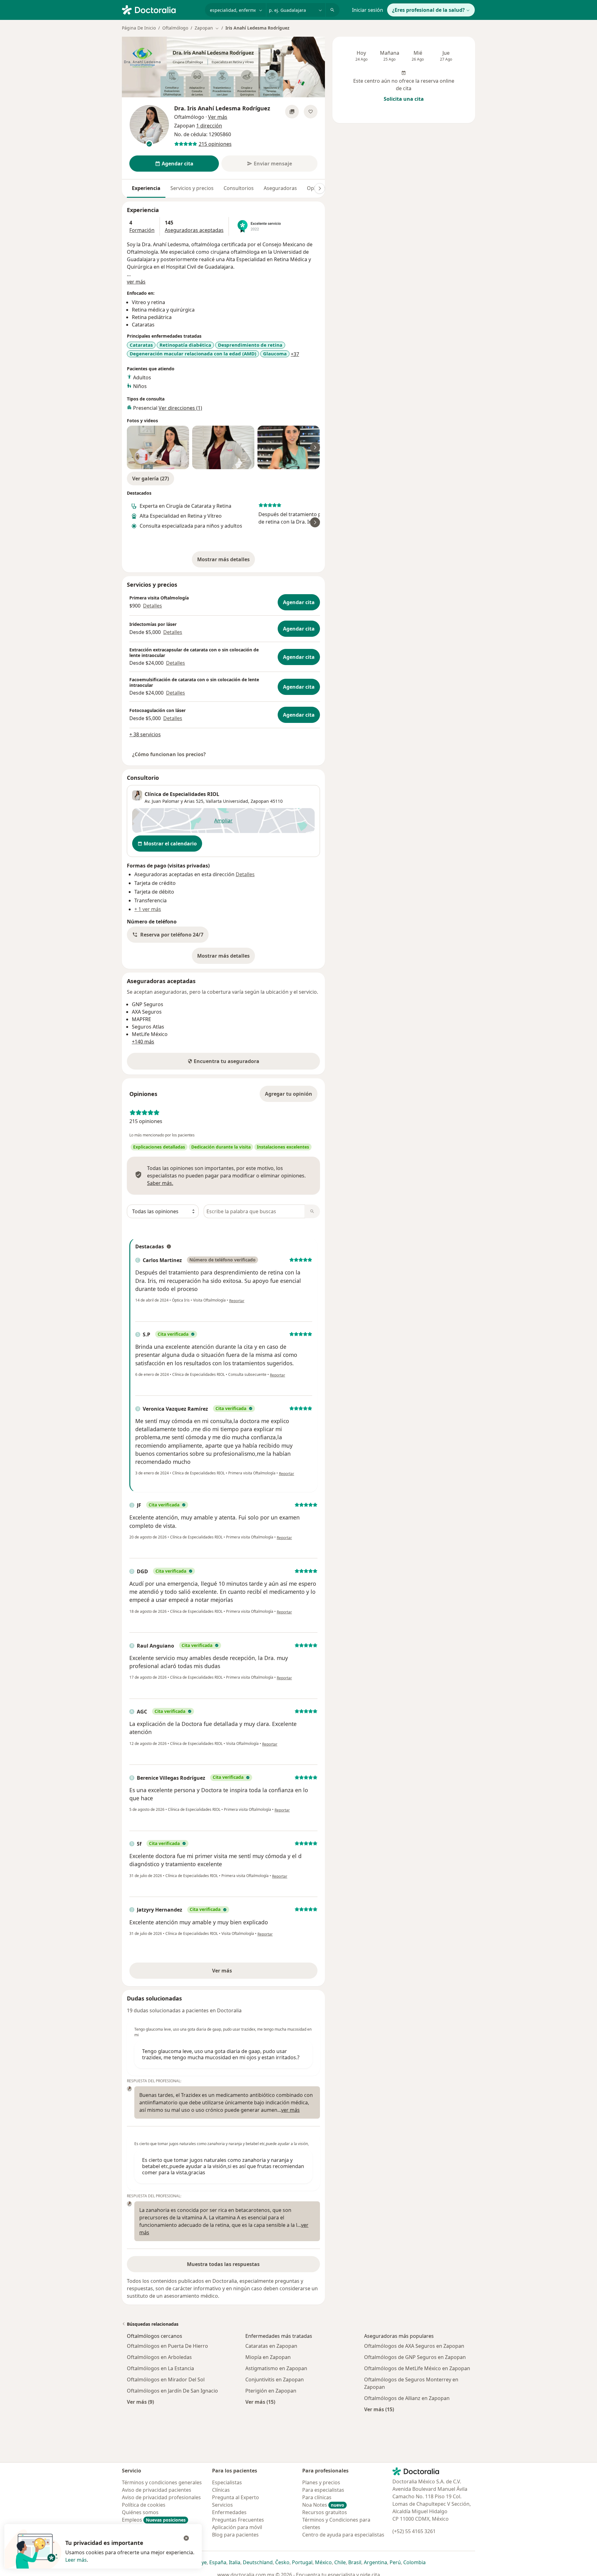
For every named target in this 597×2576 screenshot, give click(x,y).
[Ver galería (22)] (292, 112)
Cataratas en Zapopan (271, 2346)
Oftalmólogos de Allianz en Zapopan (407, 2398)
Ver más (243, 1972)
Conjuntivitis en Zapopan (275, 2379)
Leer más (76, 2560)
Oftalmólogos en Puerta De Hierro (167, 2346)
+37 (295, 354)
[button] (168, 935)
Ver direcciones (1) (180, 408)
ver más (136, 282)
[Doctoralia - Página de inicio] (161, 9)
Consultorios (239, 188)
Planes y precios (321, 2482)
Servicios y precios (192, 188)
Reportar (237, 1301)
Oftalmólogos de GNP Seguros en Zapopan (415, 2357)
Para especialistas (323, 2490)
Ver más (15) (260, 2402)
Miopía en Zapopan (268, 2357)
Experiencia (146, 188)
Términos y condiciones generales (162, 2482)
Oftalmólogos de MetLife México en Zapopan (417, 2368)
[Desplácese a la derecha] (320, 188)
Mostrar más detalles (226, 561)
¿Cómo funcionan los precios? (169, 754)
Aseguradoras (280, 188)
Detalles (153, 606)
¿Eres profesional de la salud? (428, 10)
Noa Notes (323, 2505)
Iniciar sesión (368, 10)
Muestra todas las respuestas (223, 2264)
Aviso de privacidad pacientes (157, 2490)
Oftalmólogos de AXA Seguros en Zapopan (414, 2346)
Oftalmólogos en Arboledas (159, 2357)
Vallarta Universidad (227, 801)
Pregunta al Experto (236, 2497)
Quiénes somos (140, 2512)
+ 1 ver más (148, 909)
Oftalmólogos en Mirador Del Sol (166, 2379)
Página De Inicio (139, 28)
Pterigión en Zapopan (271, 2391)
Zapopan (260, 801)
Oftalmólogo (175, 28)
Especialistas (227, 2482)
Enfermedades (229, 2512)
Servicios (222, 2505)
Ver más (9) (140, 2402)
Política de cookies (144, 2505)
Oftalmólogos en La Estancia (160, 2368)
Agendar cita (299, 602)
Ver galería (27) (150, 479)
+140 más (143, 1042)
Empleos (154, 2520)
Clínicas (221, 2490)
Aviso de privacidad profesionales (161, 2497)
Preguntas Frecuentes (238, 2520)
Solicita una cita (404, 99)
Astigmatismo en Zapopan (276, 2368)
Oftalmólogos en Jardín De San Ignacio (172, 2391)
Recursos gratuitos (325, 2512)
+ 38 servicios (145, 734)
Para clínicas (317, 2497)
